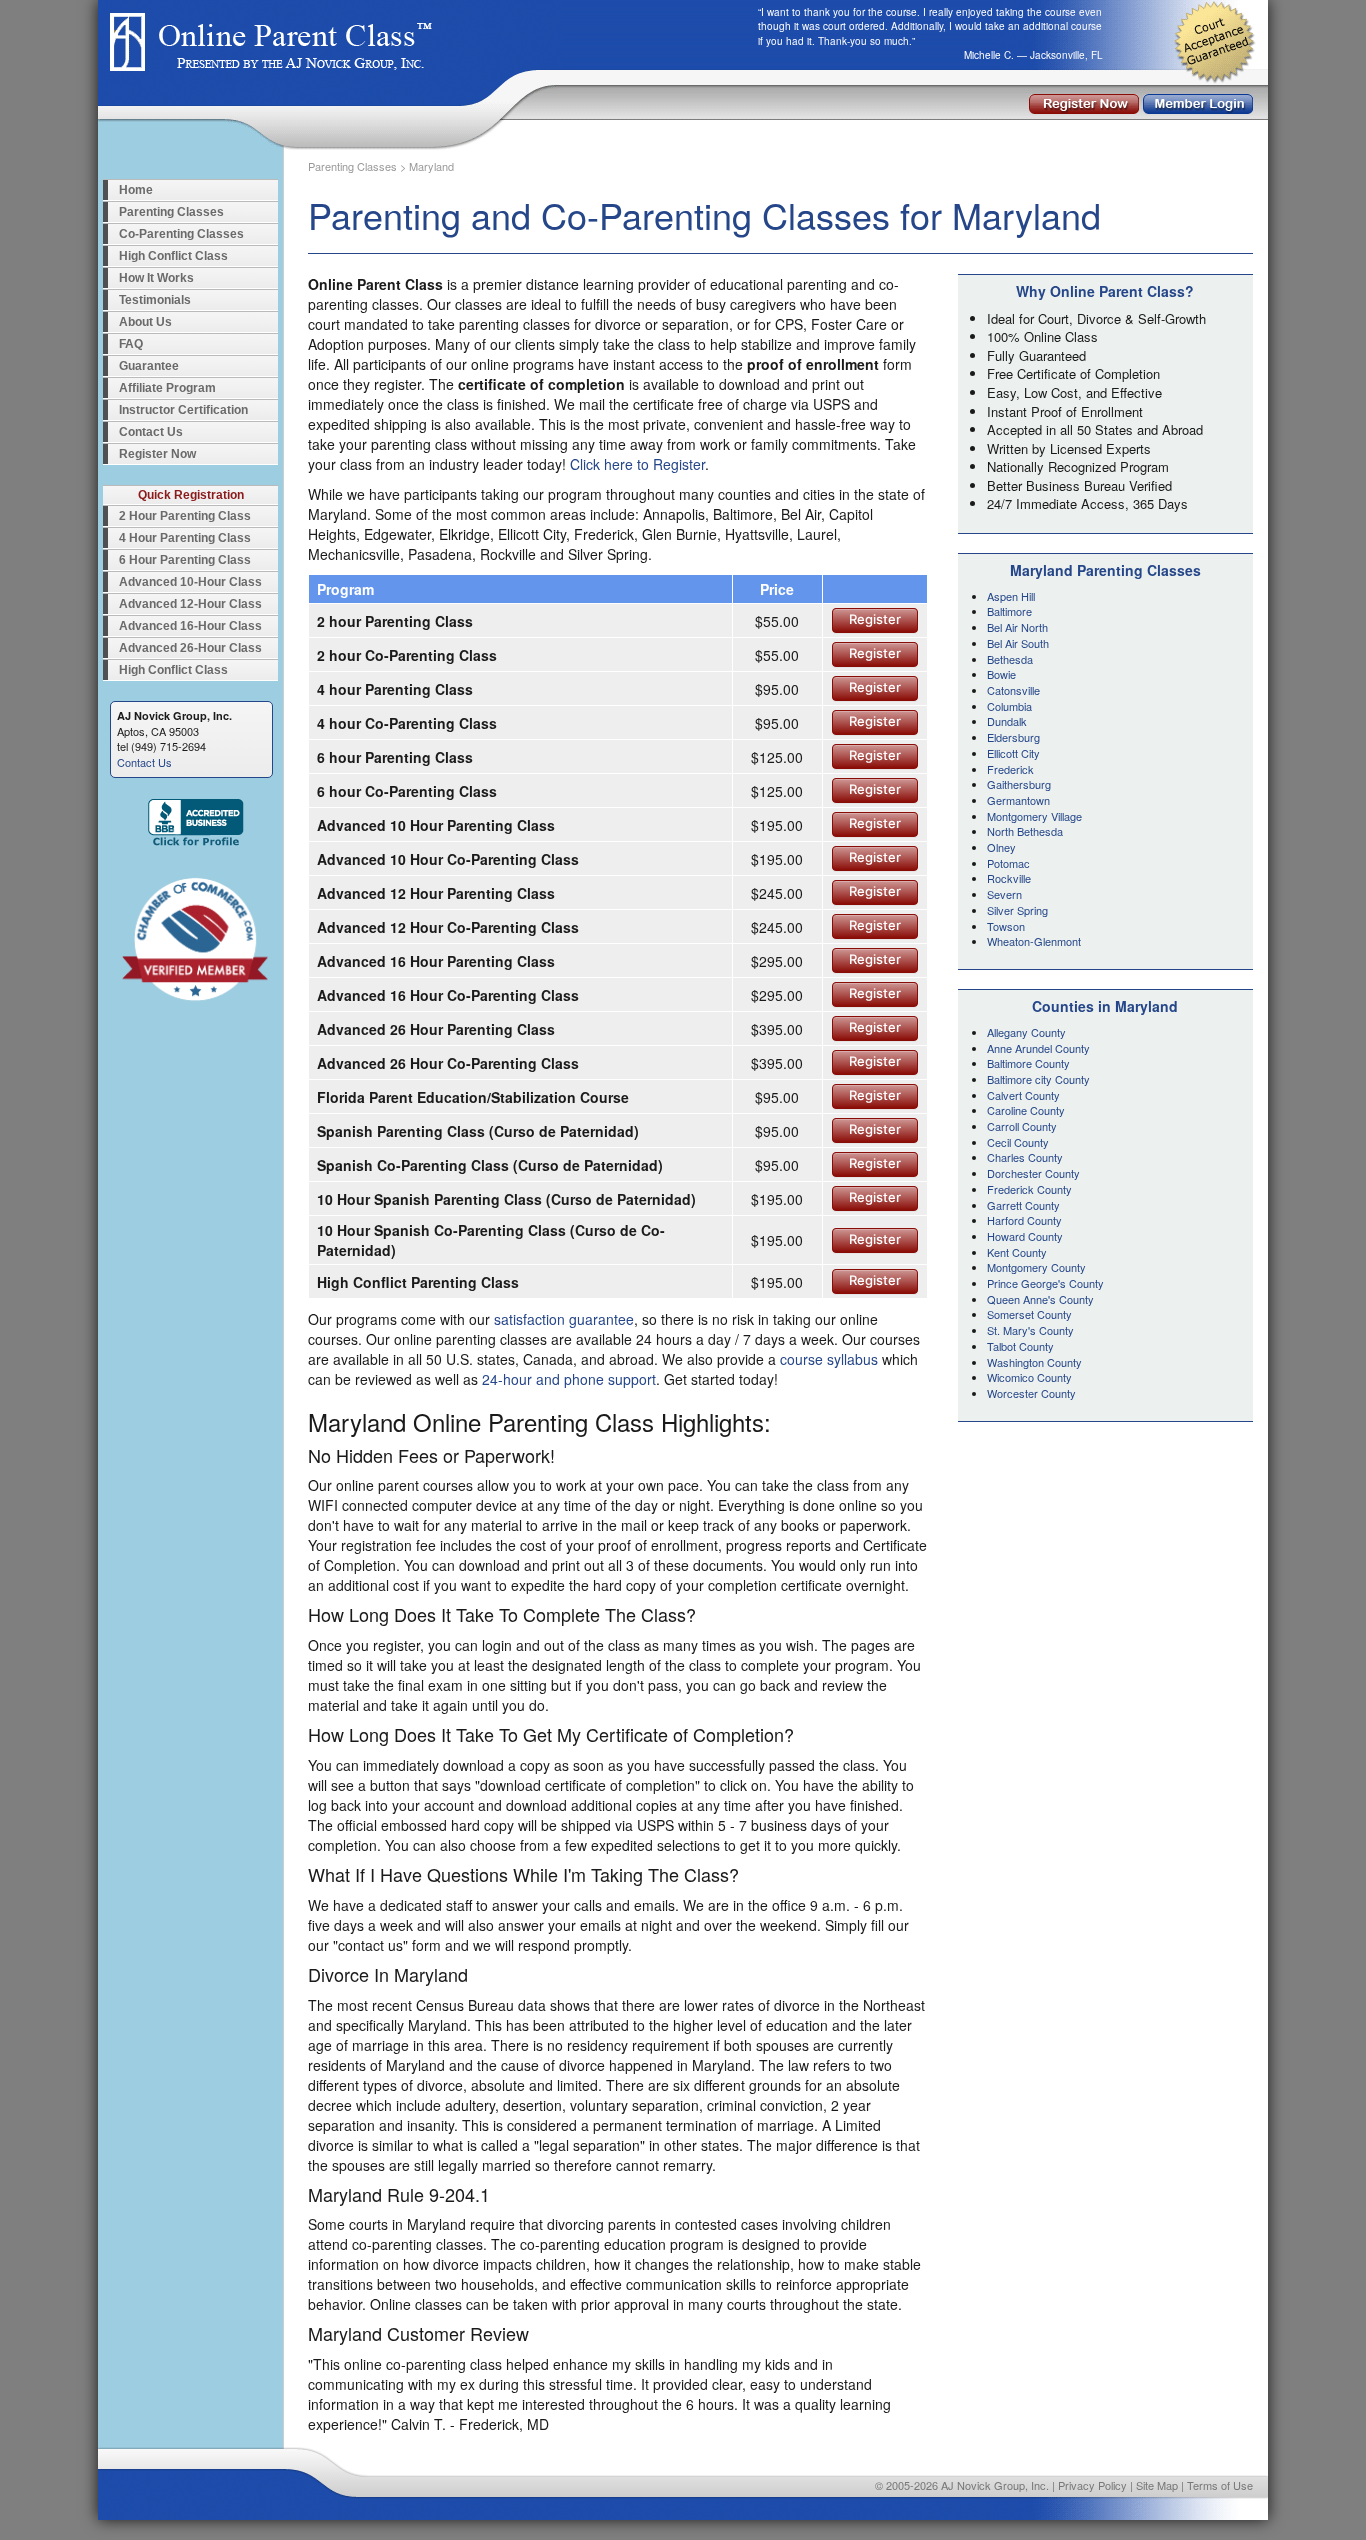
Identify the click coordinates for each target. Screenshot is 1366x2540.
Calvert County (1023, 1095)
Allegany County (1026, 1032)
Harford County (1024, 1220)
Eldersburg (1013, 737)
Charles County (1025, 1157)
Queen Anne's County (1040, 1299)
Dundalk (1007, 721)
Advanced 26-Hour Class (190, 648)
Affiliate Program (167, 388)
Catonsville (1013, 690)
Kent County (1017, 1252)
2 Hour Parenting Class (185, 516)
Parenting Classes (171, 212)
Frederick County (1029, 1189)
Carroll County (1022, 1126)
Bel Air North (1017, 627)
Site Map (1157, 2485)
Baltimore (1009, 611)
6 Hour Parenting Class (185, 560)
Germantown (1018, 800)
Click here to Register (637, 464)
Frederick (1010, 769)
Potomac (1008, 863)
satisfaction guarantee (564, 1319)
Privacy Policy (1092, 2485)
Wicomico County (1029, 1377)
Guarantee (149, 366)
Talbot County (1020, 1346)
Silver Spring (1017, 910)
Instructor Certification (183, 410)
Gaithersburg (1019, 784)
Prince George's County (1045, 1283)
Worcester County (1031, 1393)
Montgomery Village (1034, 816)
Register (875, 619)
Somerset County (1029, 1314)
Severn (1004, 894)
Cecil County (1018, 1142)
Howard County (1025, 1236)
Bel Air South (1018, 643)
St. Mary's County (1030, 1330)
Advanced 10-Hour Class (190, 582)
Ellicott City (1013, 753)
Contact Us (151, 432)
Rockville (1009, 878)
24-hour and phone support (569, 1379)
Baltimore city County (1038, 1079)
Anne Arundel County (1038, 1048)
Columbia (1009, 706)
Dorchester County (1033, 1173)
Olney (1001, 847)
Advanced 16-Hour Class (190, 626)
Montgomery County (1036, 1267)
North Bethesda (1025, 831)
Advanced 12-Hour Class (190, 604)
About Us (145, 322)
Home (136, 190)
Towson (1006, 926)
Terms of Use (1220, 2485)
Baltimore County (1028, 1063)
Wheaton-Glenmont (1034, 941)
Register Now (157, 454)
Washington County (1034, 1362)
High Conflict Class (173, 256)
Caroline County (1026, 1110)
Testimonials (155, 300)
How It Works (156, 278)
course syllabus (829, 1359)
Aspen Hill (1011, 596)
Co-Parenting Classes (181, 234)
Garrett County (1023, 1205)
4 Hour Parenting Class (185, 538)
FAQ (131, 344)
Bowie (1001, 674)
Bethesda (1010, 659)
